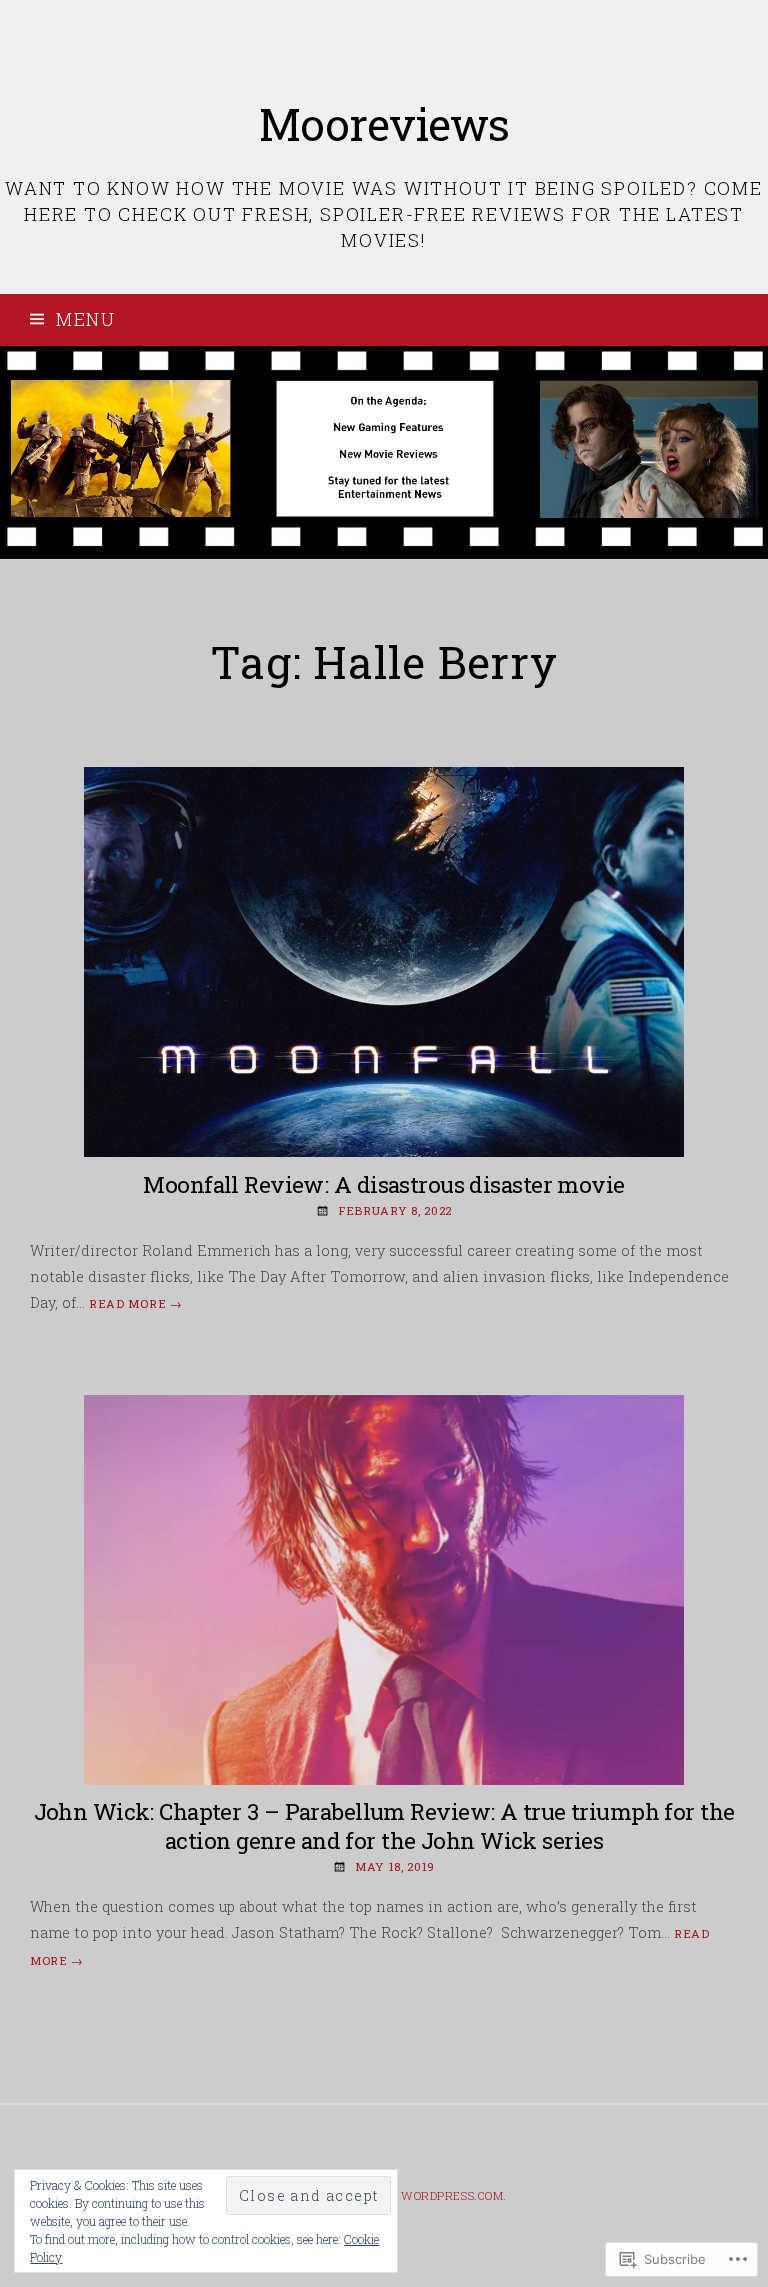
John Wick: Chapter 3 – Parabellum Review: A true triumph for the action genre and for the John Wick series (384, 1825)
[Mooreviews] (384, 452)
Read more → (136, 1303)
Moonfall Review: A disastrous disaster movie (383, 1184)
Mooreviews (384, 124)
